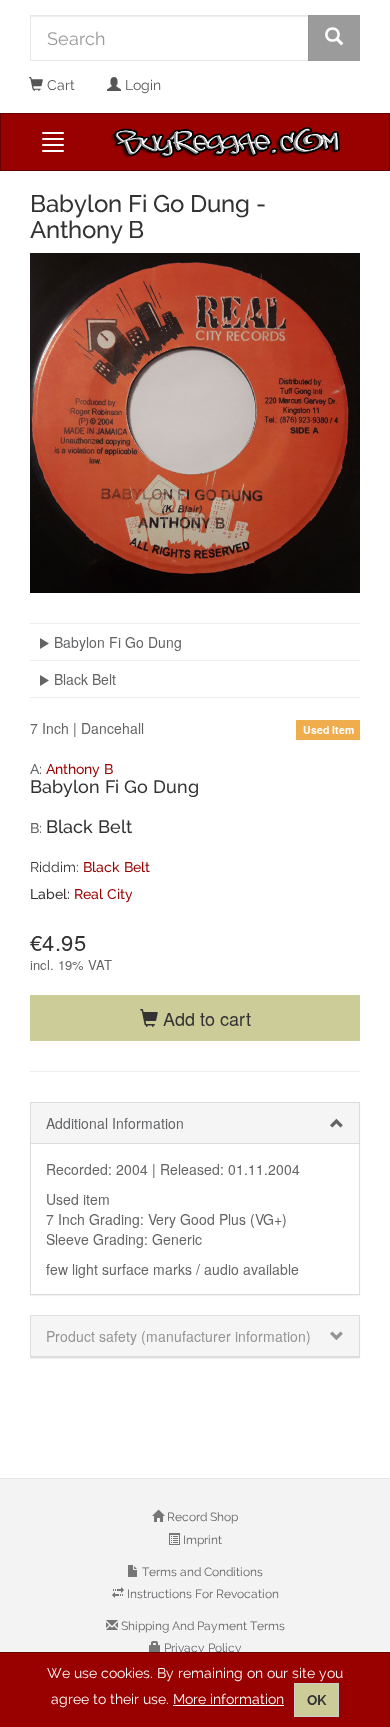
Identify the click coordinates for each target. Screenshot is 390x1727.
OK (316, 1700)
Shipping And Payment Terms (201, 1626)
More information (228, 1699)
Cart (59, 85)
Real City (103, 894)
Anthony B (79, 769)
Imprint (201, 1540)
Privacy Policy (201, 1648)
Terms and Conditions (201, 1572)
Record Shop (201, 1517)
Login (141, 85)
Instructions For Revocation (201, 1594)
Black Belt (116, 867)
